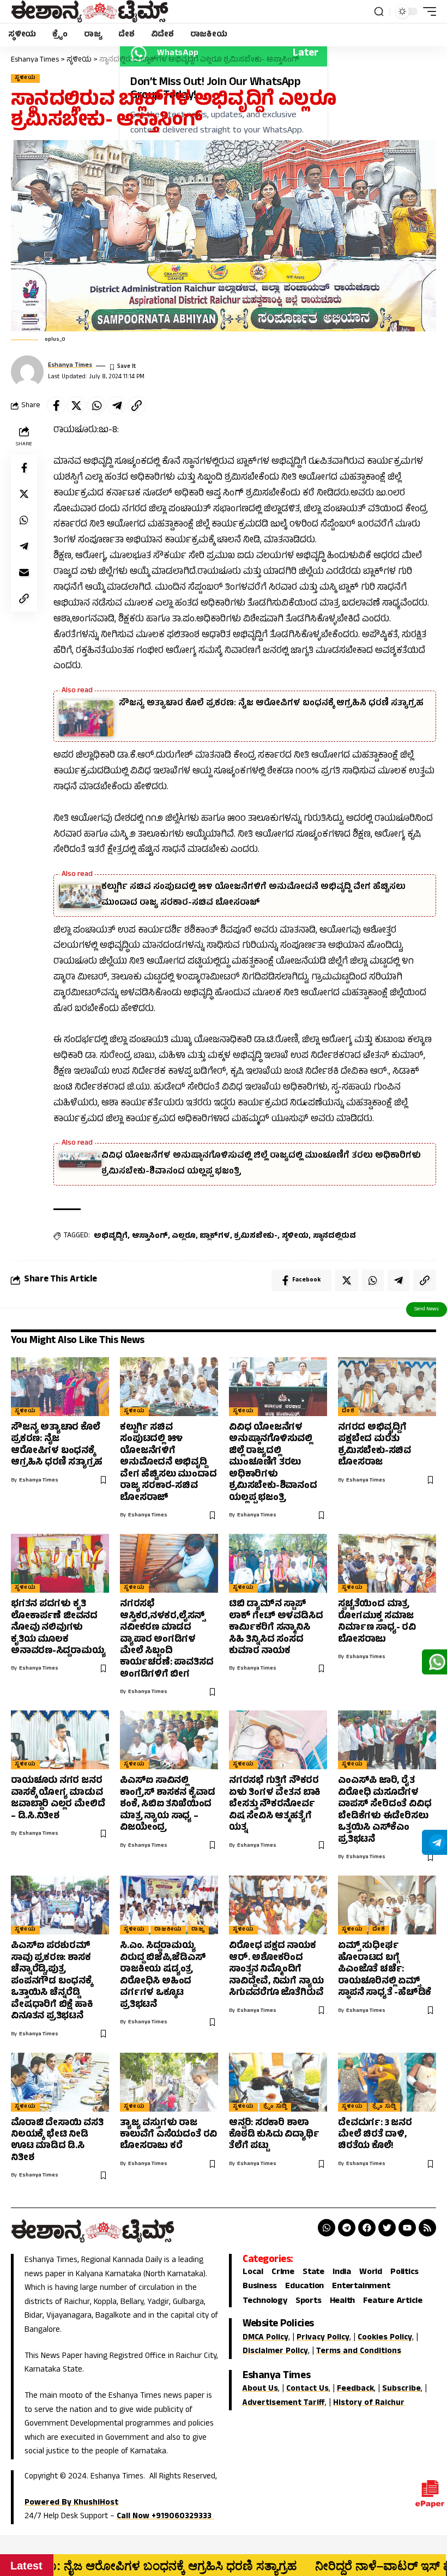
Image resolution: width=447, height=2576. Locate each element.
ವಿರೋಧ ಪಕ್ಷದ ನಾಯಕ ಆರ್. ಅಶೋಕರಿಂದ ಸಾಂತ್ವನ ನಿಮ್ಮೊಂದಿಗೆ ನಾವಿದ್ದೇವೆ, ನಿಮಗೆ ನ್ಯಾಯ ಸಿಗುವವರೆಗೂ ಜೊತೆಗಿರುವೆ (276, 1970)
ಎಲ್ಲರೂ (183, 1236)
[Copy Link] (137, 406)
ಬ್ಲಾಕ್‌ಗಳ (215, 1236)
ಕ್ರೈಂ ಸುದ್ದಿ (276, 2107)
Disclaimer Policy (275, 2352)
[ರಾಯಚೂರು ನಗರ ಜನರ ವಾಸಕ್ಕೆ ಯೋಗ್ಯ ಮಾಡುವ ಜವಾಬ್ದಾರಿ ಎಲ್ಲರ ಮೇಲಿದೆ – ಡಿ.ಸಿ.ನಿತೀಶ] (60, 1740)
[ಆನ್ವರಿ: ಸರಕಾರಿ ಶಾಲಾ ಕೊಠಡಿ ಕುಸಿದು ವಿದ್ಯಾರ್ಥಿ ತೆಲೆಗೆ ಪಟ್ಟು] (278, 2082)
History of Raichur (369, 2403)
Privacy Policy (323, 2338)
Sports (309, 2302)
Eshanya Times (70, 366)
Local (253, 2273)
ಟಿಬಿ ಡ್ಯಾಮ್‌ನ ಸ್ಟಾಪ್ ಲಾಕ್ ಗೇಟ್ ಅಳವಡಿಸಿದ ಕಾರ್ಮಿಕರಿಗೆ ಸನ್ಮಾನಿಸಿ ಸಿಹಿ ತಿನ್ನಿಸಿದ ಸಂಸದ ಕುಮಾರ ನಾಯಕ (276, 1628)
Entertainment (361, 2287)
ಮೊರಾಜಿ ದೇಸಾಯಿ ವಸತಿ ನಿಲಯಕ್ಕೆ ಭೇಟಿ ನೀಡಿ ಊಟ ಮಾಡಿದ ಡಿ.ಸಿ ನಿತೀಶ (57, 2141)
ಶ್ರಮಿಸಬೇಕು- (256, 1236)
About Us (260, 2389)
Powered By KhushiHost (71, 2503)
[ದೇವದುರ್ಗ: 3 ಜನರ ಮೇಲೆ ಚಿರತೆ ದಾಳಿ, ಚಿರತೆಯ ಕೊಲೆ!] (387, 2082)
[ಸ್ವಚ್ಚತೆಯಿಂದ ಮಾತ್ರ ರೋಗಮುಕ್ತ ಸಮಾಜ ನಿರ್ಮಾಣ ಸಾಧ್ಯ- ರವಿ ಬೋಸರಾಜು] (387, 1563)
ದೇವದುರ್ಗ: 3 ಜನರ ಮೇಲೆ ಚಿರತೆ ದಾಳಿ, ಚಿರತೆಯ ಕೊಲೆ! (375, 2135)
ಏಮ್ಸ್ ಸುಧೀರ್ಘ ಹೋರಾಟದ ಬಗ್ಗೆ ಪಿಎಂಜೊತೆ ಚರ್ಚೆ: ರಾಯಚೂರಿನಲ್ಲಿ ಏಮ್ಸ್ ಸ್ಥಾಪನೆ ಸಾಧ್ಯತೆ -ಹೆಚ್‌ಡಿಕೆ (385, 1970)
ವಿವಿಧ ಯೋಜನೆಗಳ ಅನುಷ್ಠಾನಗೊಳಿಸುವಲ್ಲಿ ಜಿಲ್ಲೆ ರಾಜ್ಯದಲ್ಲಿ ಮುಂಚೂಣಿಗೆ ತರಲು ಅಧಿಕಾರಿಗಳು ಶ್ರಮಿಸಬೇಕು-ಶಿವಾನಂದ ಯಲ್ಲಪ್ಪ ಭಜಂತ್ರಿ (273, 1463)
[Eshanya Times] (90, 11)
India (342, 2273)
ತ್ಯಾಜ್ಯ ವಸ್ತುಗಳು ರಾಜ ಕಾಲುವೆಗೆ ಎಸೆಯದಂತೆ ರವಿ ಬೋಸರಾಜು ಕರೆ (168, 2135)
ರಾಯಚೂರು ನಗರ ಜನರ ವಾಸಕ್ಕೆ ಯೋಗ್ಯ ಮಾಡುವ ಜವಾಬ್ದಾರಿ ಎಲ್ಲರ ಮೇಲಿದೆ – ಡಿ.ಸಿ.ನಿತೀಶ (58, 1799)
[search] (379, 11)
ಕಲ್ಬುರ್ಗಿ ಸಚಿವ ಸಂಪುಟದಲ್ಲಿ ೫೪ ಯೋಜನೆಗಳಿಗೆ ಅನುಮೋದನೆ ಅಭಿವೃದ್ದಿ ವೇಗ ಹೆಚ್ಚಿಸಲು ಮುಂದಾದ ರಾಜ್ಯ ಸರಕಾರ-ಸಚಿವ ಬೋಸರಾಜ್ (168, 1463)
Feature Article (392, 2302)
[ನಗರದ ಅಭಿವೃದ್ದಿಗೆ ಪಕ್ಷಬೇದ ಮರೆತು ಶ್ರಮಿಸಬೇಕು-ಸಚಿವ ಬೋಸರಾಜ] (387, 1387)
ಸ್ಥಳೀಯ (25, 78)
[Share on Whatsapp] (96, 406)
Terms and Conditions (359, 2352)
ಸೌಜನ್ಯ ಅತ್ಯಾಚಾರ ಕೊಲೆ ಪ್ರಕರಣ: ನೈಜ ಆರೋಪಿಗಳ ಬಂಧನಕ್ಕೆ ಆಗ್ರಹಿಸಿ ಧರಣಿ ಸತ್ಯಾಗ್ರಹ (271, 704)
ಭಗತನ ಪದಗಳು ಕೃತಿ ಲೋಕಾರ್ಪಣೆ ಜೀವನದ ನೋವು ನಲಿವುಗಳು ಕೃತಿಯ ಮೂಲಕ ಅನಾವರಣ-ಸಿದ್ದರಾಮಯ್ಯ (58, 1628)
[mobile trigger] (427, 11)
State (313, 2273)
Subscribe (401, 2389)
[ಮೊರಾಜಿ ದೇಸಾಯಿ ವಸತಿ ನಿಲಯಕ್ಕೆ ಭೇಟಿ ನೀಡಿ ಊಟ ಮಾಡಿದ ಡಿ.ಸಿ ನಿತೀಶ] (60, 2082)
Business (260, 2287)
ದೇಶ (348, 1412)
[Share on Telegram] (117, 406)
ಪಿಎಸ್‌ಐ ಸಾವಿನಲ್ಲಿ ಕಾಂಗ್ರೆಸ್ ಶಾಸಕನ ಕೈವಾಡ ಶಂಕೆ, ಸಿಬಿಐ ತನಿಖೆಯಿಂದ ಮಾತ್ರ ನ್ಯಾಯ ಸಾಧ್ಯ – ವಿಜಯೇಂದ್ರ (167, 1805)
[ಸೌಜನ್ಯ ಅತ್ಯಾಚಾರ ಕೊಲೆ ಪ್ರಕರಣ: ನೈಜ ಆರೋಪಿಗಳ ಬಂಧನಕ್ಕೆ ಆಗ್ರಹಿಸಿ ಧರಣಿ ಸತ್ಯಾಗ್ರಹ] (60, 1387)
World (371, 2273)
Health (343, 2302)
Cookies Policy (385, 2338)
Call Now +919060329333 (165, 2517)
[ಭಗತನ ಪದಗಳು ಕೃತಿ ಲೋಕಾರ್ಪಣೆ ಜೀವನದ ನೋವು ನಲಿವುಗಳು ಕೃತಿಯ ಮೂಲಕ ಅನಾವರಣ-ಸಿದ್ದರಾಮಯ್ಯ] (60, 1563)
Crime (283, 2273)
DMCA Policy (265, 2338)
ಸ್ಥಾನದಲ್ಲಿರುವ (334, 1236)
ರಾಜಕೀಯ (168, 1930)
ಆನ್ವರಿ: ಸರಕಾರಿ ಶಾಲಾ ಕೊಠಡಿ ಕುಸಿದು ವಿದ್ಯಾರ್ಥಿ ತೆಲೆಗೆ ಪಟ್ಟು (274, 2135)
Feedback (355, 2389)
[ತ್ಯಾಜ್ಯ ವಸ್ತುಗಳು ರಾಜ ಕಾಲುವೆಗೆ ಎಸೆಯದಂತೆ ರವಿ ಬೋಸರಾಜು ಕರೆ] (169, 2082)
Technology (265, 2302)
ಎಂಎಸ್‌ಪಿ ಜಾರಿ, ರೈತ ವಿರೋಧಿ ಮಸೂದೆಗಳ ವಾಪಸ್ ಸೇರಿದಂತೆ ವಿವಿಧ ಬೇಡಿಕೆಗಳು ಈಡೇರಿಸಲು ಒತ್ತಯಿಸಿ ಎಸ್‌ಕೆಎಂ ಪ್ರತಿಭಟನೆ (385, 1810)
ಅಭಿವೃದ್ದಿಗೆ (111, 1236)
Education (304, 2287)
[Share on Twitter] (76, 406)
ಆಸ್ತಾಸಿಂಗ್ (150, 1236)
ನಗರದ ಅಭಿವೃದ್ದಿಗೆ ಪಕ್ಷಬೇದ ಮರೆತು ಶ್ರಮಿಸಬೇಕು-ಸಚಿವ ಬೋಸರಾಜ (374, 1446)
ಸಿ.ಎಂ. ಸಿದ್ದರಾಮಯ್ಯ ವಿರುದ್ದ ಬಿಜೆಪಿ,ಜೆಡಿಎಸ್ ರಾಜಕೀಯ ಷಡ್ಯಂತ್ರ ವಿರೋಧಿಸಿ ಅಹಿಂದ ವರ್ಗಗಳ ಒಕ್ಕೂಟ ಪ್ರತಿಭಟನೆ (163, 1976)
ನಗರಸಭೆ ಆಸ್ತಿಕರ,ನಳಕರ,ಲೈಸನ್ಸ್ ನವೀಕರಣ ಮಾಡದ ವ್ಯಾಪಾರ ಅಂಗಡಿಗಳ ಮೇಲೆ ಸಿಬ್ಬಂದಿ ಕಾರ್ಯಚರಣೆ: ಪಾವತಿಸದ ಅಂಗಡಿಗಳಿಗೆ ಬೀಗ (167, 1640)
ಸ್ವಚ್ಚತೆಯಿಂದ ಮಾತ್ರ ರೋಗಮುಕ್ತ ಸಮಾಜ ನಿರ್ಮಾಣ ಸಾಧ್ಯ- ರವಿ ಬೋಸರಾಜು (377, 1622)
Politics (404, 2273)
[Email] (24, 572)
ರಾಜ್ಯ (198, 1930)
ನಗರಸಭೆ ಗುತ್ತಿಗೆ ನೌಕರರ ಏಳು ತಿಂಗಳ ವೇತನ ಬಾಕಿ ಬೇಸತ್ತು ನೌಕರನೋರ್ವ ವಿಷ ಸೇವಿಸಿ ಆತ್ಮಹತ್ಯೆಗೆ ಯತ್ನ (275, 1805)
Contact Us (307, 2389)
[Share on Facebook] (56, 406)
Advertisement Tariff (284, 2403)
